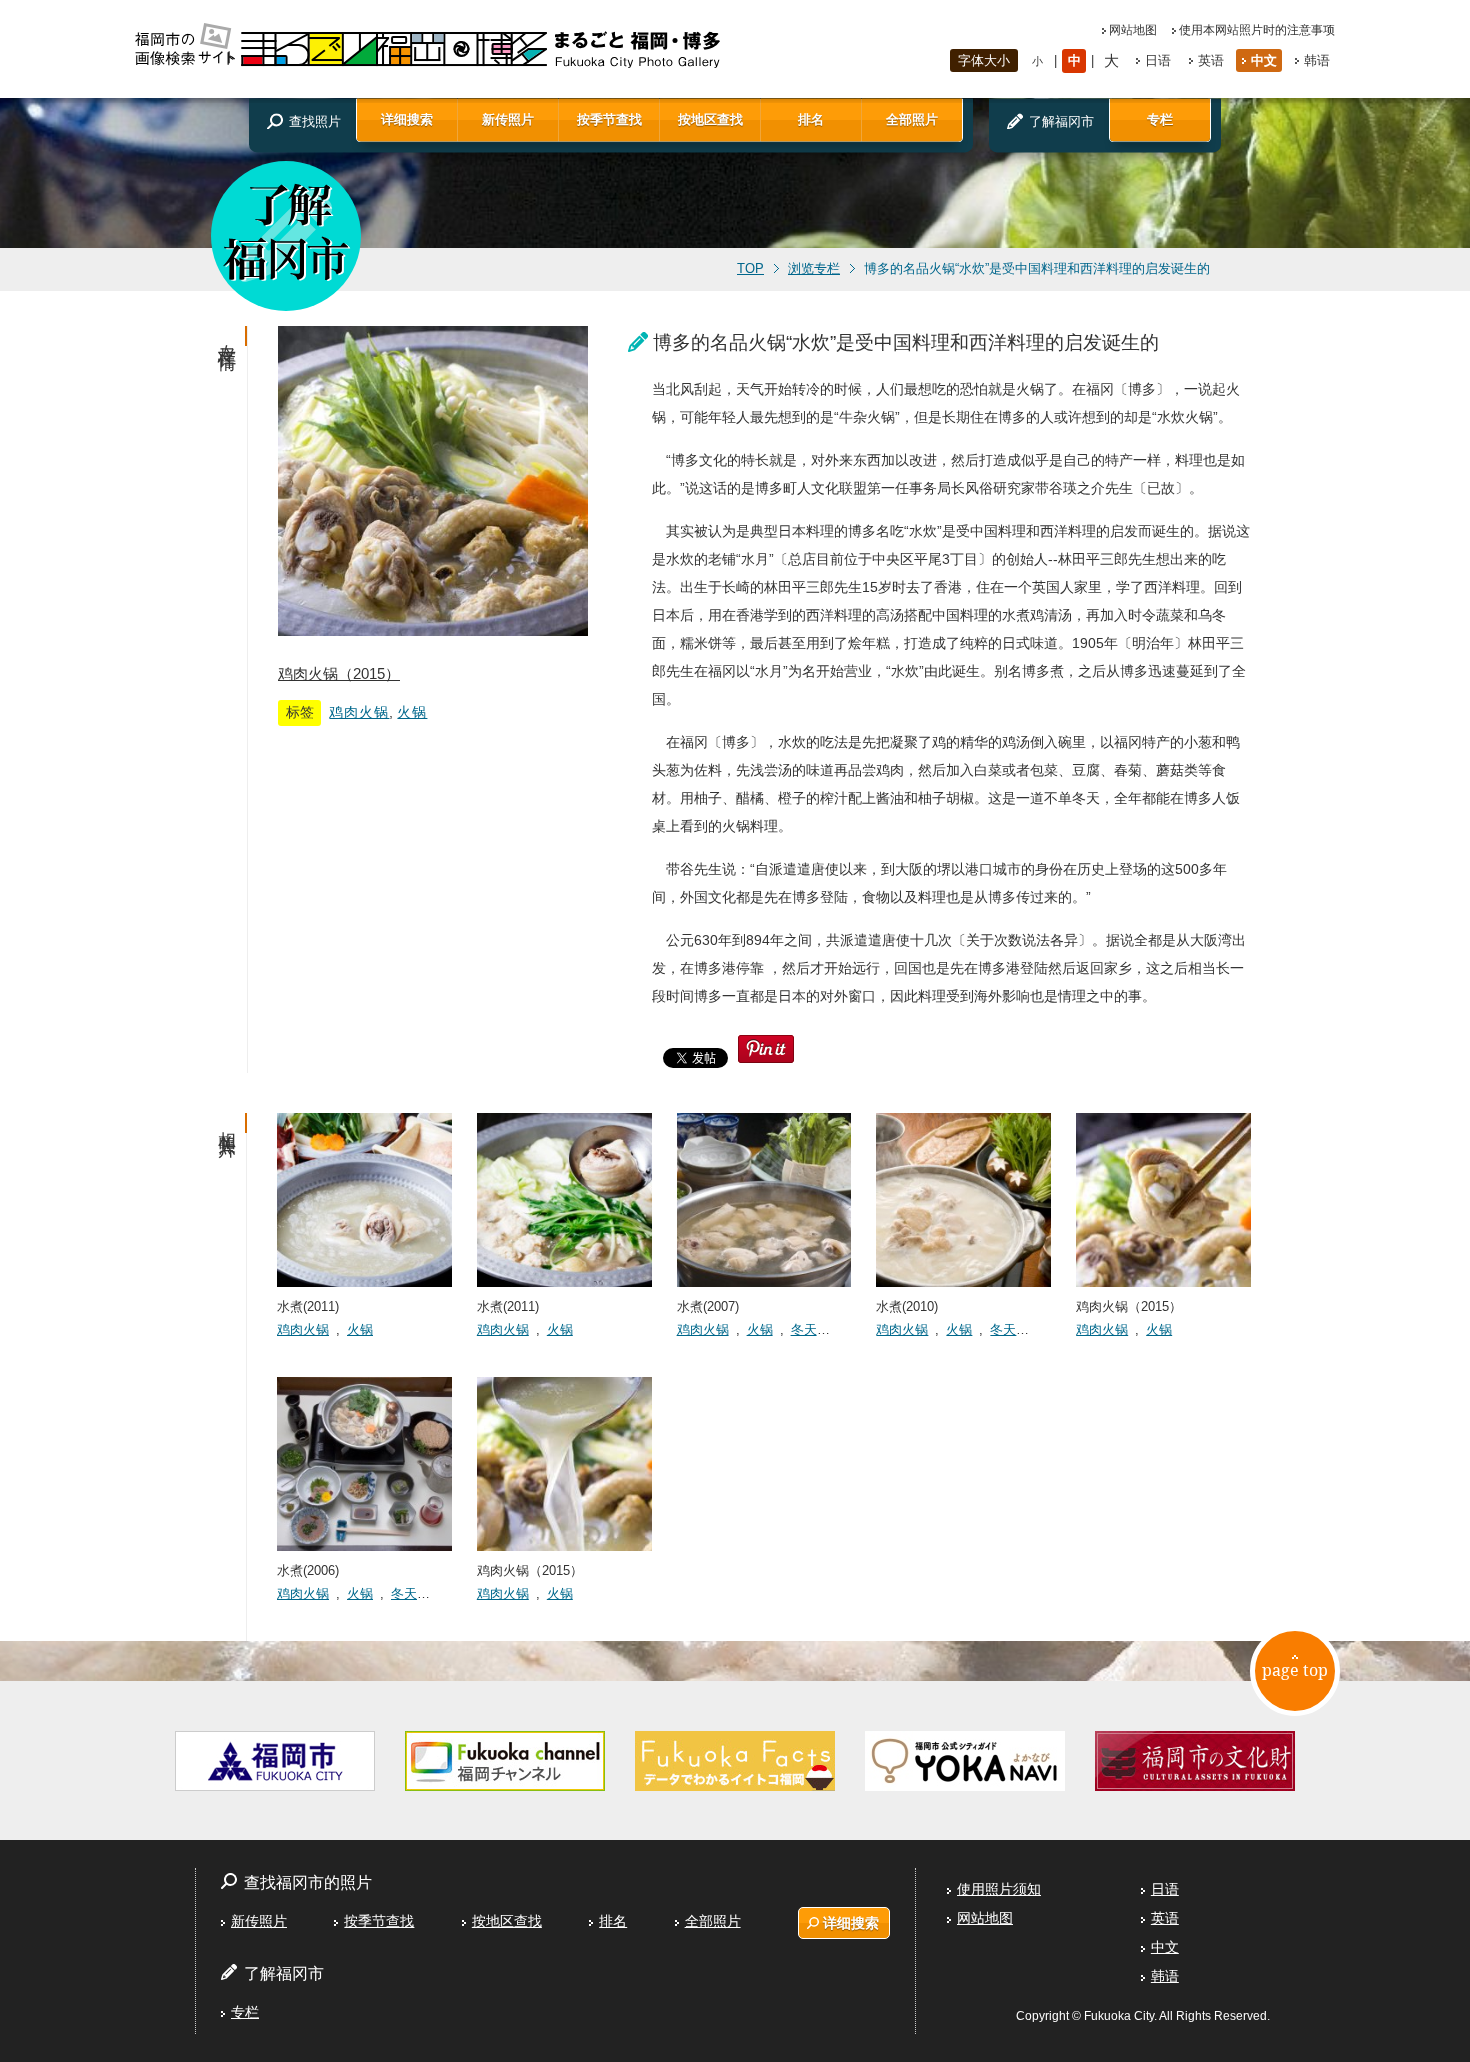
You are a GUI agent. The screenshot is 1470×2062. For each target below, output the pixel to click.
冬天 (804, 1329)
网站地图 (1133, 30)
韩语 (1317, 60)
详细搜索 (407, 119)
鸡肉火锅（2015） (339, 673)
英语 (1211, 60)
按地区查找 (710, 119)
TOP (750, 269)
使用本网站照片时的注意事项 (1257, 30)
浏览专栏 (814, 269)
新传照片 (508, 119)
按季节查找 (609, 119)
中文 (1264, 60)
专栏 (1160, 119)
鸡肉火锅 (359, 712)
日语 (1158, 60)
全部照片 (912, 119)
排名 (811, 119)
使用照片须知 (999, 1889)
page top (1295, 1670)
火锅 (412, 712)
